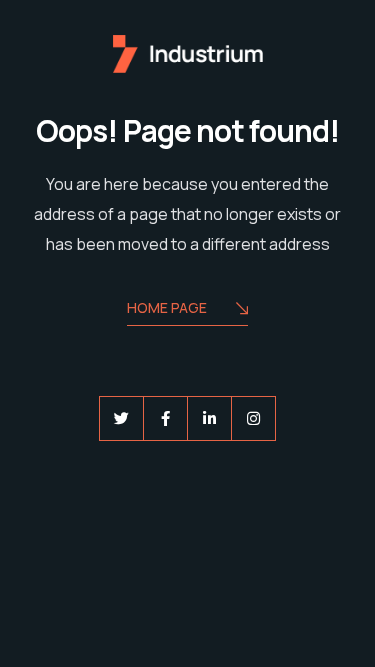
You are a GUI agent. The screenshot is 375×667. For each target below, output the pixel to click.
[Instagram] (253, 418)
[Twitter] (121, 418)
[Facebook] (165, 418)
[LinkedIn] (209, 418)
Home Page (167, 307)
